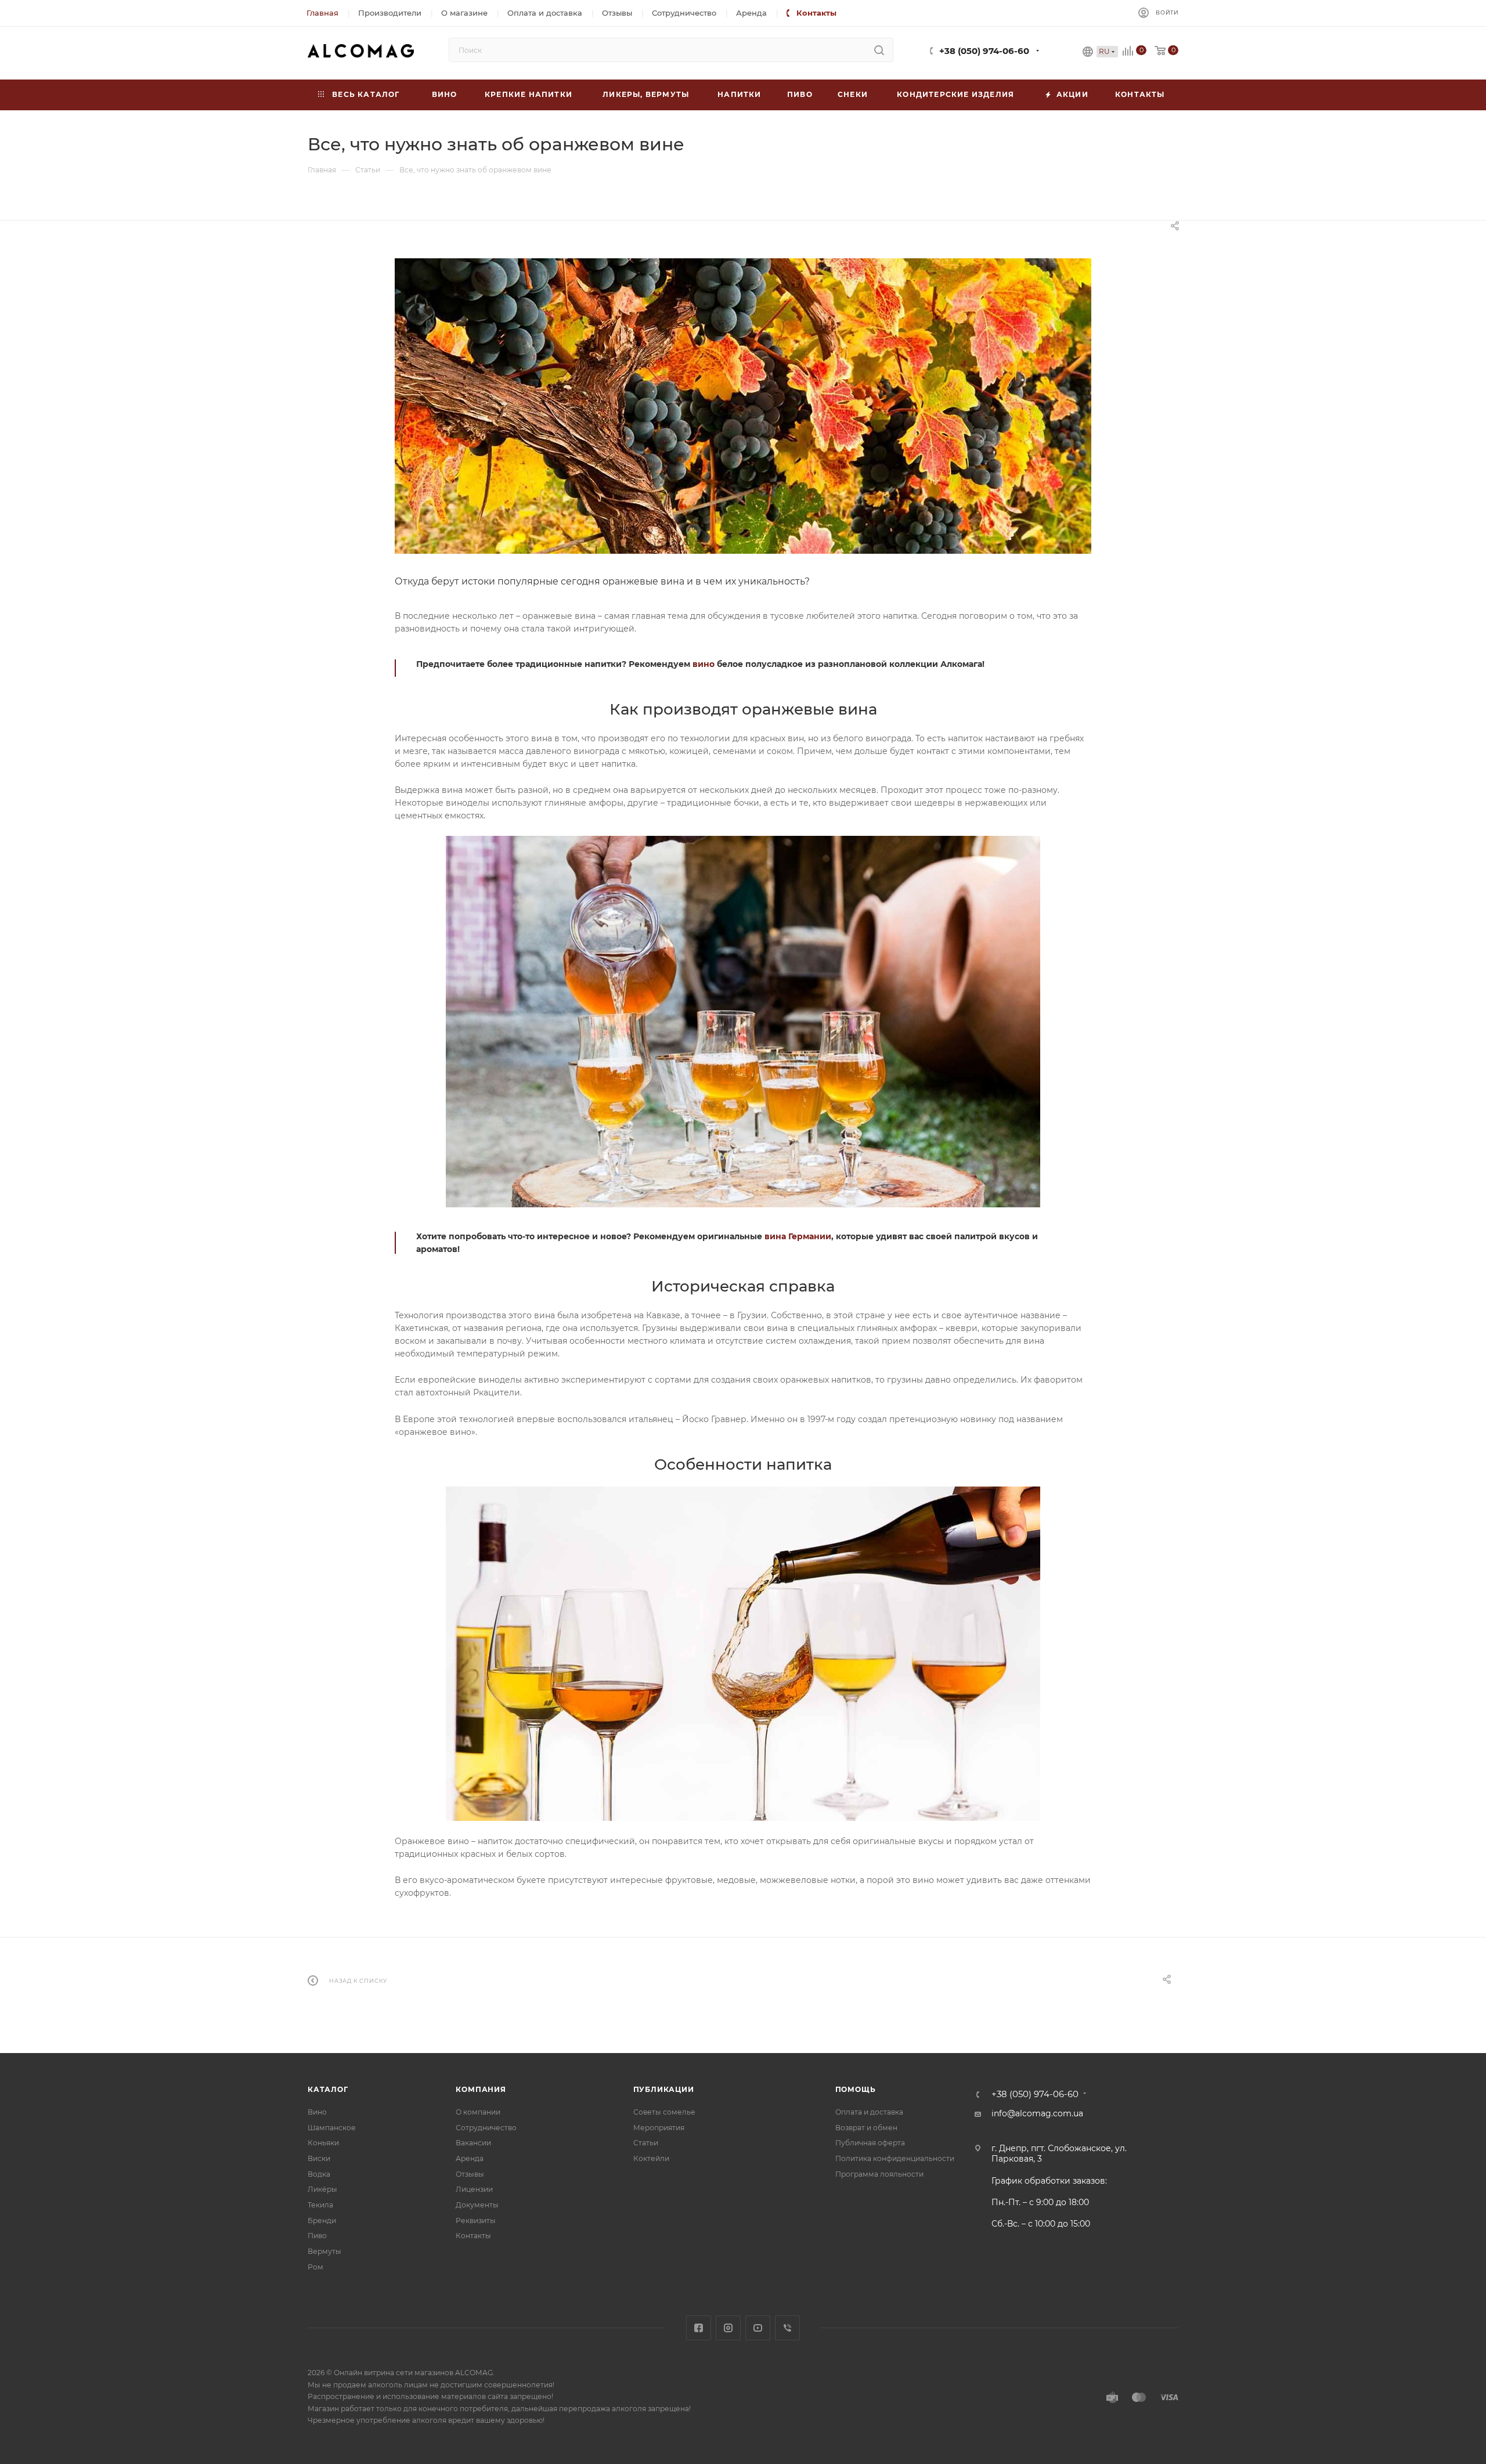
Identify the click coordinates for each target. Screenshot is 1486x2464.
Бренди (322, 2221)
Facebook (699, 2328)
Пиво (317, 2236)
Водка (319, 2174)
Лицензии (474, 2189)
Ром (315, 2267)
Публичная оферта (870, 2143)
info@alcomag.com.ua (1037, 2113)
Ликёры (322, 2189)
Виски (319, 2158)
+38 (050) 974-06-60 (984, 51)
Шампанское (332, 2128)
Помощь (856, 2089)
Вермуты (324, 2251)
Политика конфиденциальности (895, 2158)
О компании (478, 2112)
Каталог (328, 2089)
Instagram (728, 2328)
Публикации (664, 2089)
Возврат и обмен (866, 2128)
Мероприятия (659, 2128)
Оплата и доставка (869, 2112)
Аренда (470, 2158)
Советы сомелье (664, 2112)
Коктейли (651, 2158)
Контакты (473, 2236)
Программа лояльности (879, 2174)
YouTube (758, 2328)
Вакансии (473, 2143)
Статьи (646, 2143)
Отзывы (470, 2174)
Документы (477, 2205)
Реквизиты (476, 2221)
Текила (320, 2205)
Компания (481, 2089)
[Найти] (879, 50)
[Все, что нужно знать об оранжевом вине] (743, 406)
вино (704, 664)
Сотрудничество (486, 2128)
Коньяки (323, 2143)
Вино (317, 2112)
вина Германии (798, 1236)
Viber (787, 2328)
